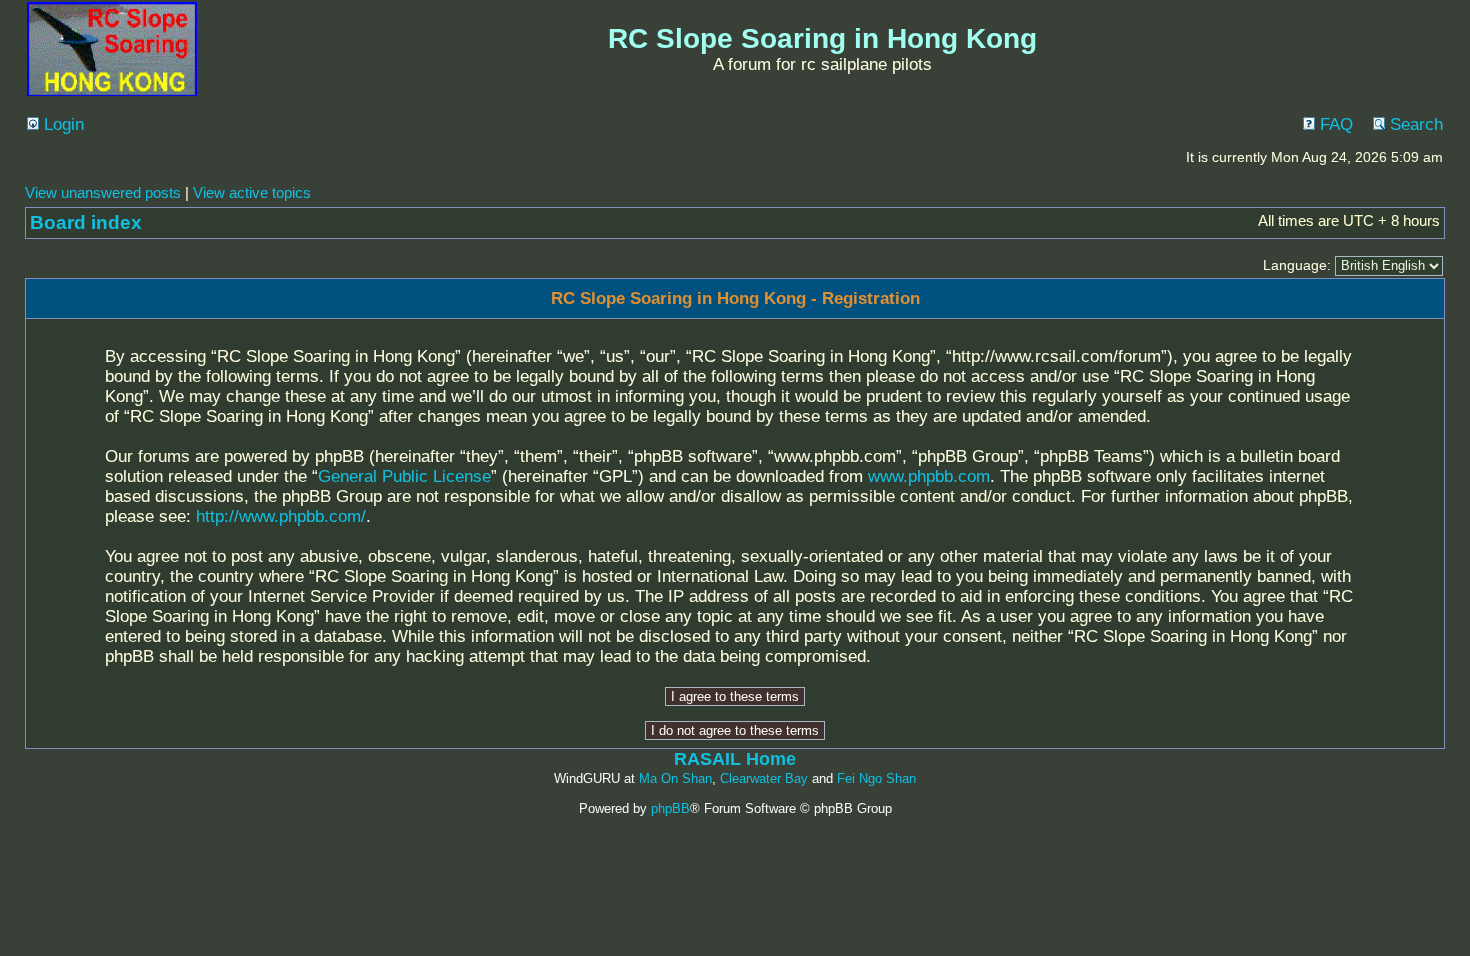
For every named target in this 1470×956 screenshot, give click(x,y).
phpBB (670, 808)
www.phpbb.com (929, 476)
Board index (86, 222)
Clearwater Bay (764, 778)
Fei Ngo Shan (876, 778)
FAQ (1334, 124)
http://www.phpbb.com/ (281, 516)
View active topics (252, 192)
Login (61, 124)
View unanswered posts (103, 192)
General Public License (404, 476)
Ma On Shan (675, 778)
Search (1414, 124)
